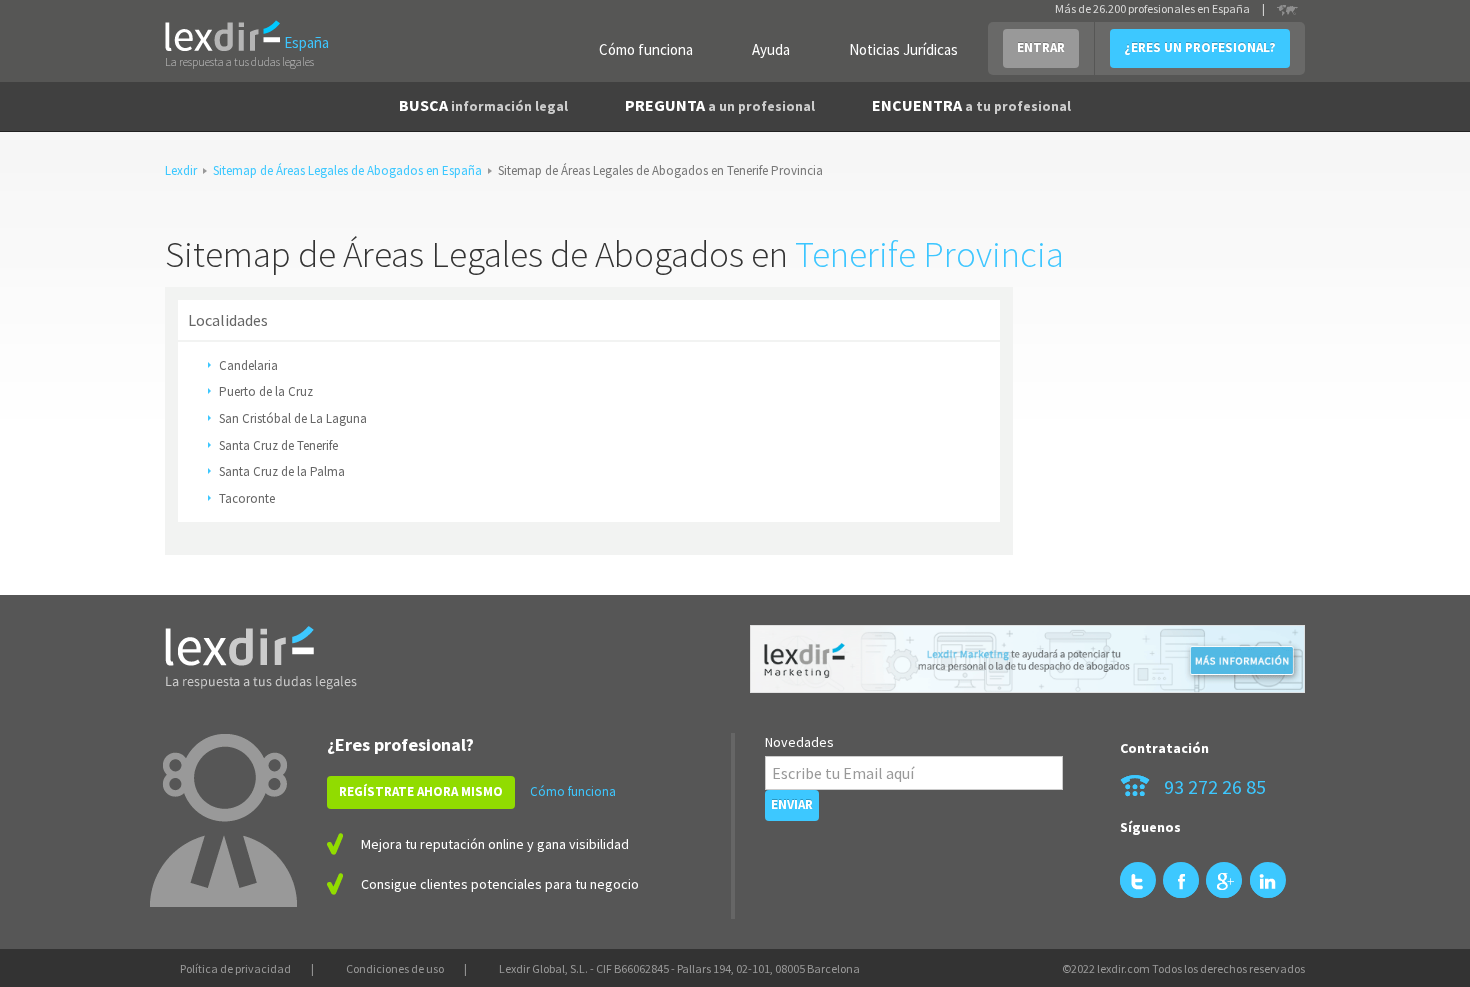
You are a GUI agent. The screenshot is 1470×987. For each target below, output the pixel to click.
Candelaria (248, 365)
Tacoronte (247, 498)
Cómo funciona (646, 49)
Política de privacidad (235, 968)
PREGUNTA (720, 105)
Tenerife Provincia (929, 254)
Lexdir (181, 170)
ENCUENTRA (971, 105)
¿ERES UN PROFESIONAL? (1200, 47)
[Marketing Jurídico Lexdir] (1027, 659)
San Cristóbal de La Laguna (293, 418)
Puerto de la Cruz (266, 391)
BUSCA (483, 105)
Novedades (799, 742)
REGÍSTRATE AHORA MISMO (421, 791)
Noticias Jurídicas (903, 49)
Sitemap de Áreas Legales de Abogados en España (347, 170)
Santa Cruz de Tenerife (278, 445)
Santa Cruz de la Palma (282, 471)
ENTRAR (1041, 47)
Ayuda (771, 49)
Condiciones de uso (395, 968)
